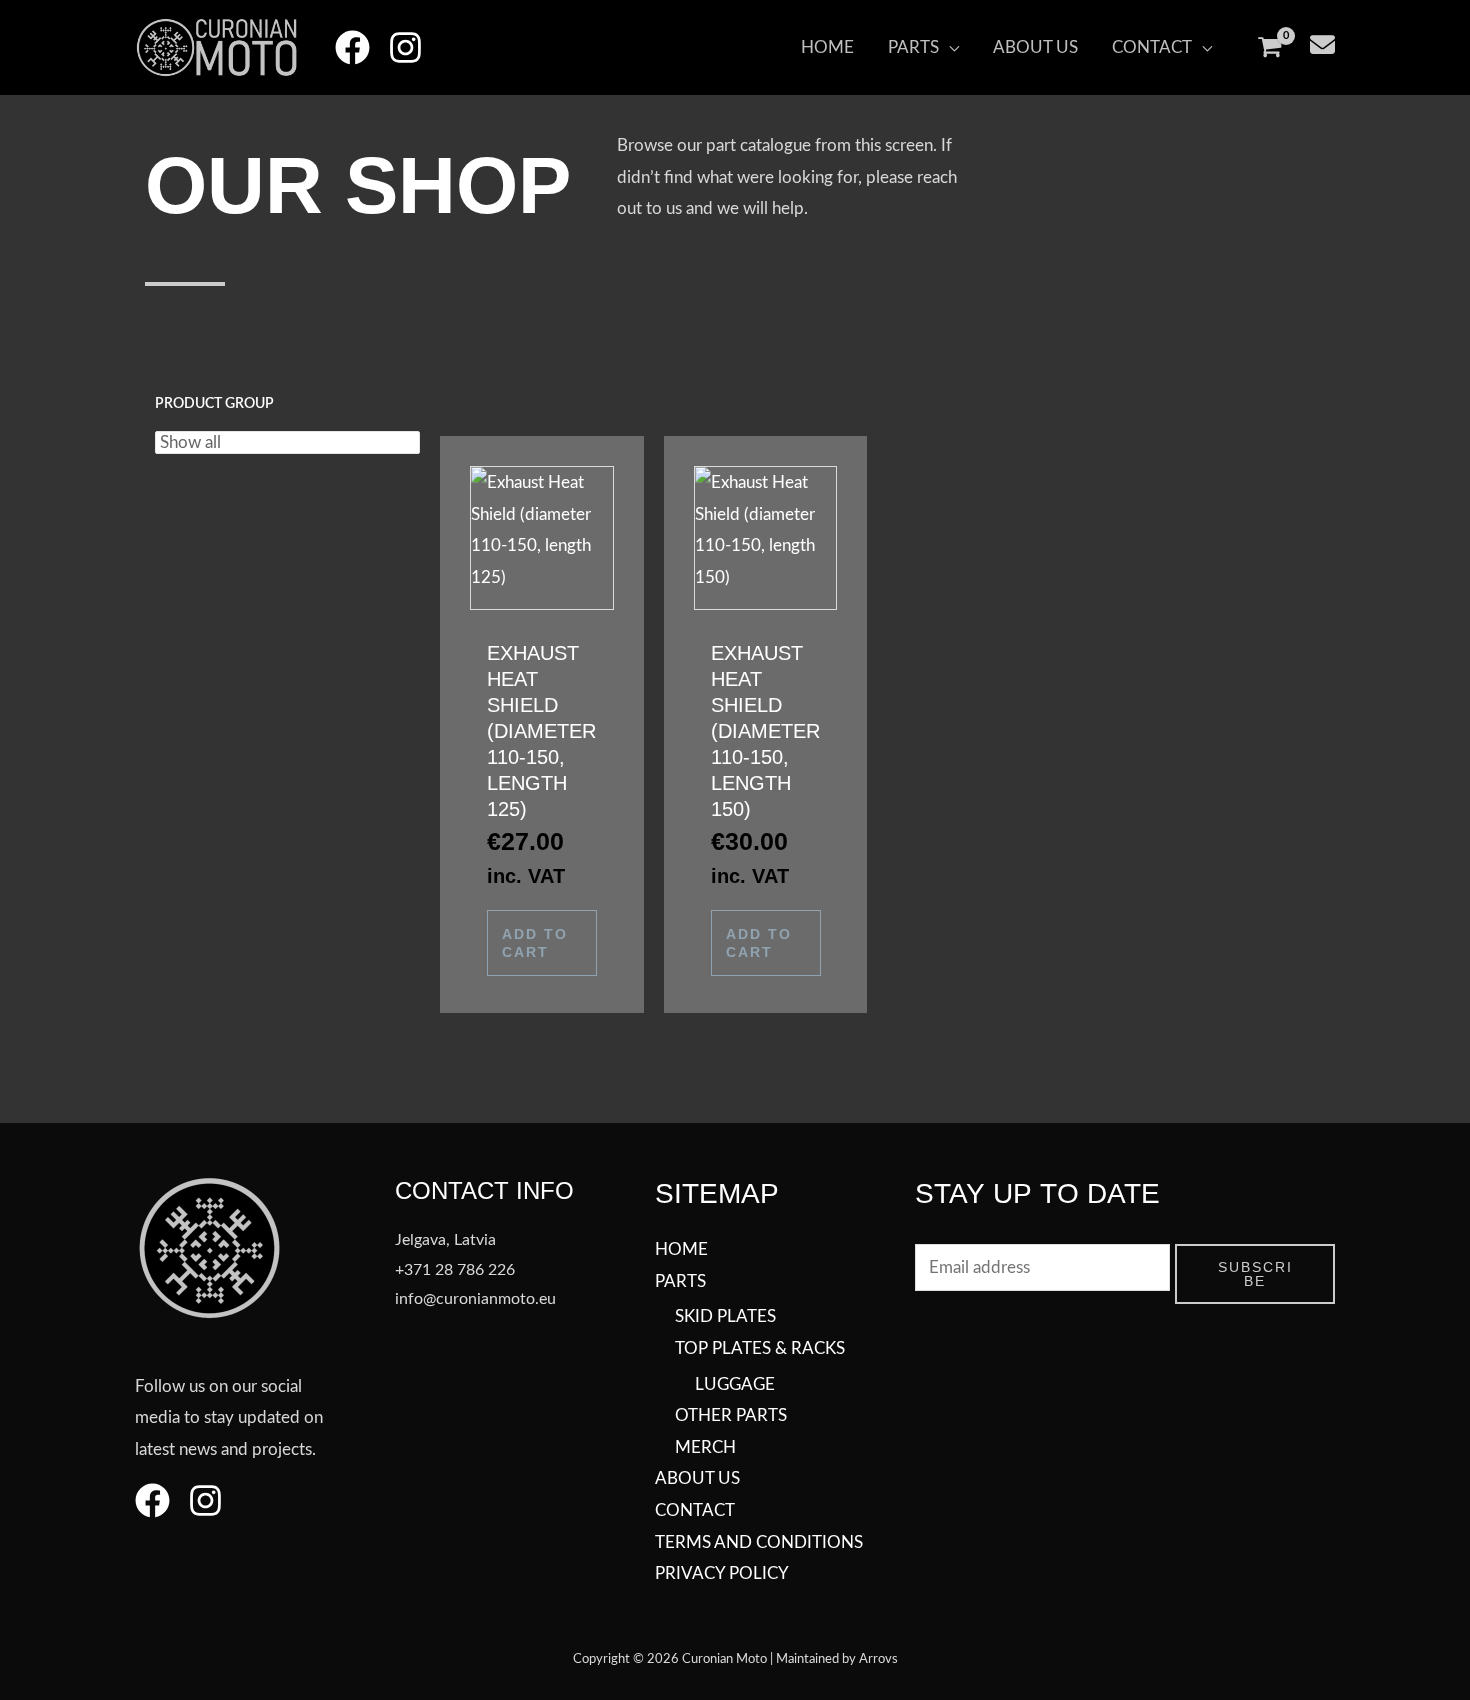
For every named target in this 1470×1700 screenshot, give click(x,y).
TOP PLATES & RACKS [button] (760, 1348)
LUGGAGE (735, 1384)
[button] (923, 48)
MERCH (705, 1447)
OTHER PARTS (731, 1415)
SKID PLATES (725, 1316)
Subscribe (1255, 1274)
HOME (681, 1249)
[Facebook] (352, 47)
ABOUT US (697, 1478)
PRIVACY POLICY (722, 1573)
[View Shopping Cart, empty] (1269, 48)
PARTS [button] (680, 1281)
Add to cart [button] (535, 943)
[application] (949, 48)
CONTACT (695, 1510)
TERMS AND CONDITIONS (759, 1542)
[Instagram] (405, 47)
